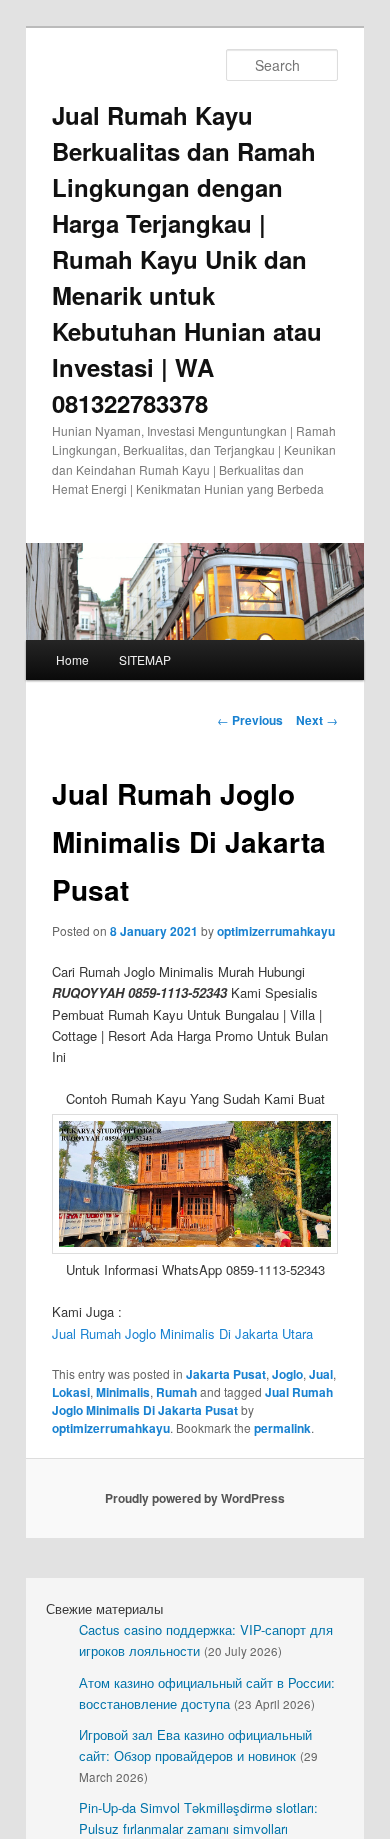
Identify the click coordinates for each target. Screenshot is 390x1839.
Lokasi (71, 1392)
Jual (321, 1374)
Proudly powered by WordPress (195, 1498)
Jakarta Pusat (226, 1374)
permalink (282, 1428)
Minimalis (123, 1392)
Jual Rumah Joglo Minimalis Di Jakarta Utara (182, 1333)
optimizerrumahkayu (276, 931)
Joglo (287, 1374)
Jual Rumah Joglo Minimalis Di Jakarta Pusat (192, 1401)
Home (72, 659)
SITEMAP (145, 659)
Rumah (176, 1392)
